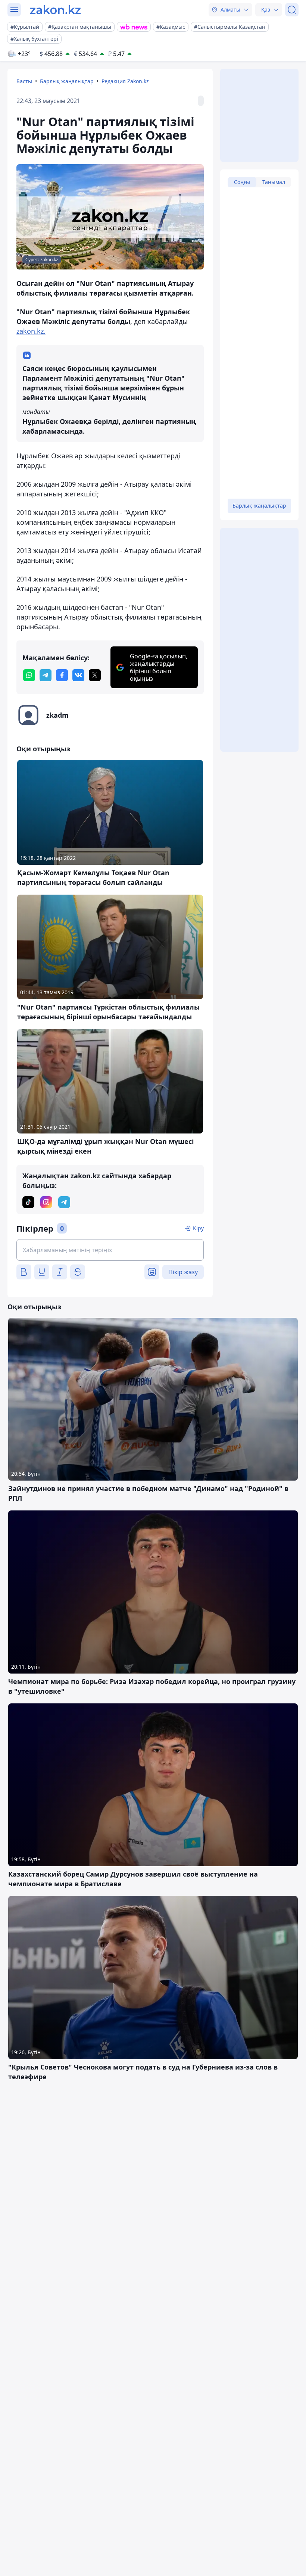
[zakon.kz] (55, 10)
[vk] (78, 675)
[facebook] (62, 675)
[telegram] (46, 675)
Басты (24, 81)
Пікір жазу (183, 1272)
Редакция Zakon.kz (125, 81)
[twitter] (95, 675)
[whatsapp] (29, 675)
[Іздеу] (292, 10)
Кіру (198, 1228)
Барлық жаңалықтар (67, 81)
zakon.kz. (31, 331)
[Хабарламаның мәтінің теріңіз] (110, 1250)
